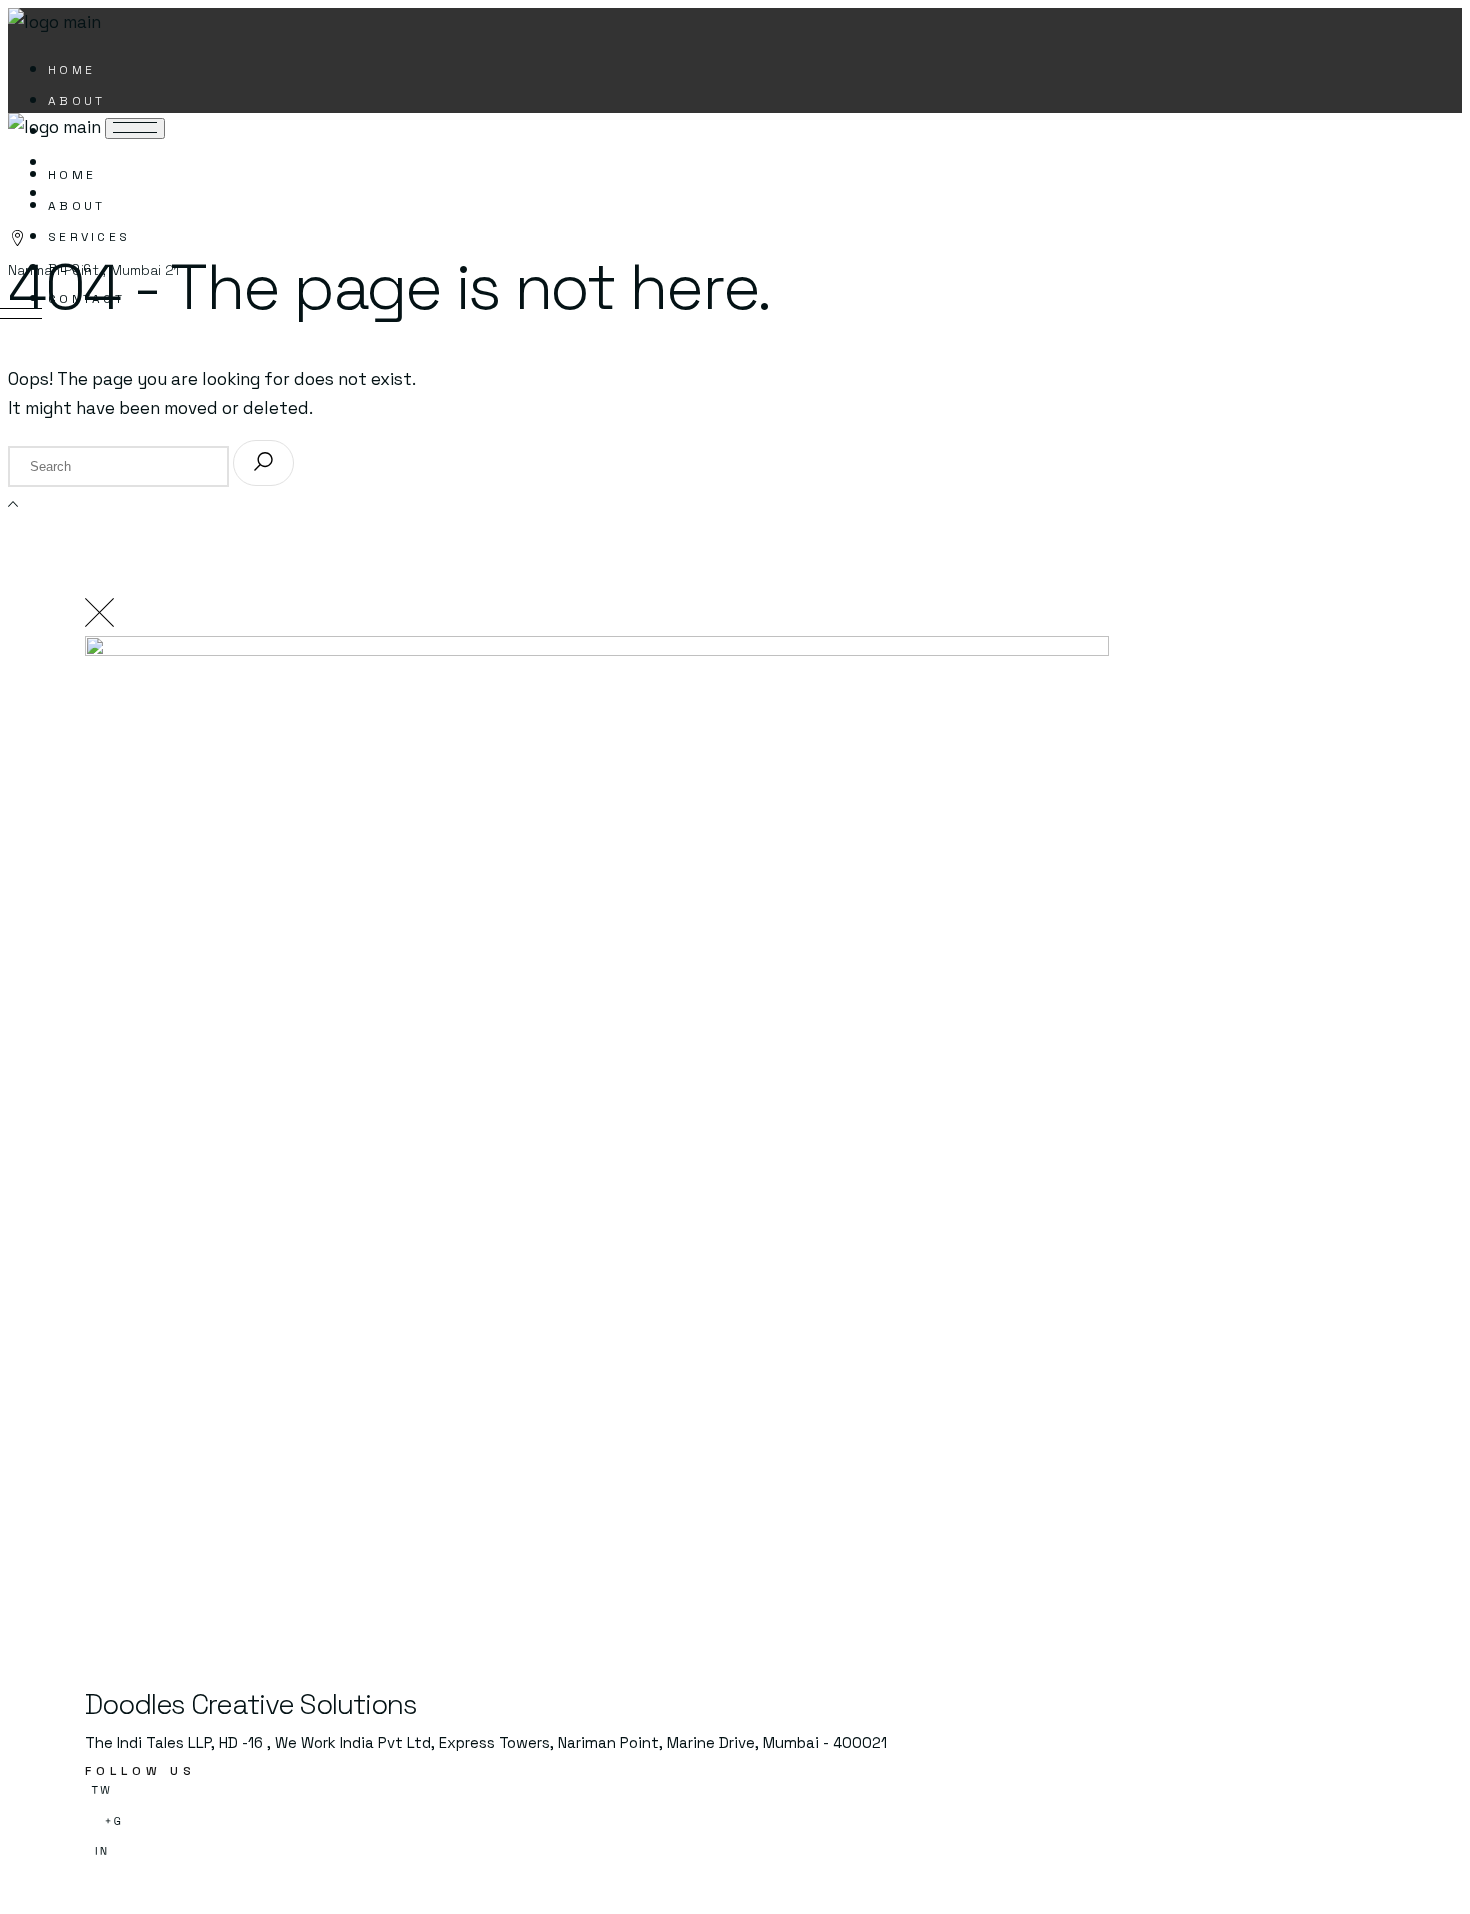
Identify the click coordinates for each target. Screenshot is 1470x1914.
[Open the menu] (135, 128)
